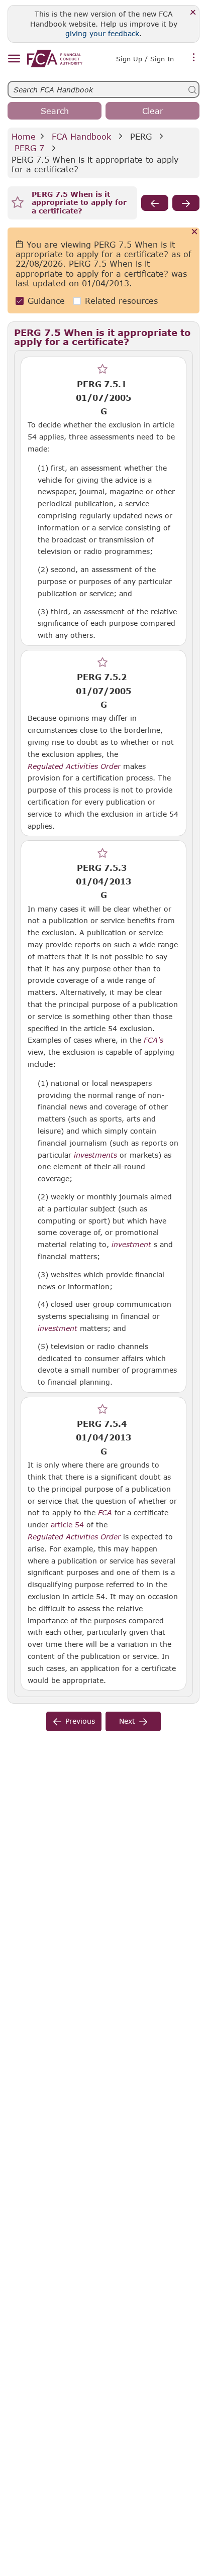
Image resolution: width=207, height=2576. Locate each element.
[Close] (193, 13)
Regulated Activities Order (74, 766)
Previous (80, 1721)
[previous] (155, 203)
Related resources (121, 301)
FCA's (153, 1040)
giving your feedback (102, 33)
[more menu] (194, 58)
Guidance (46, 301)
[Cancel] (195, 232)
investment (131, 1245)
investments (95, 1155)
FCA (105, 1513)
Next (127, 1721)
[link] (55, 59)
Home (24, 136)
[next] (186, 203)
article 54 (67, 1525)
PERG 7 (29, 148)
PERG (141, 136)
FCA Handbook (81, 136)
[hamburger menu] (14, 59)
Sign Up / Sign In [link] (145, 59)
